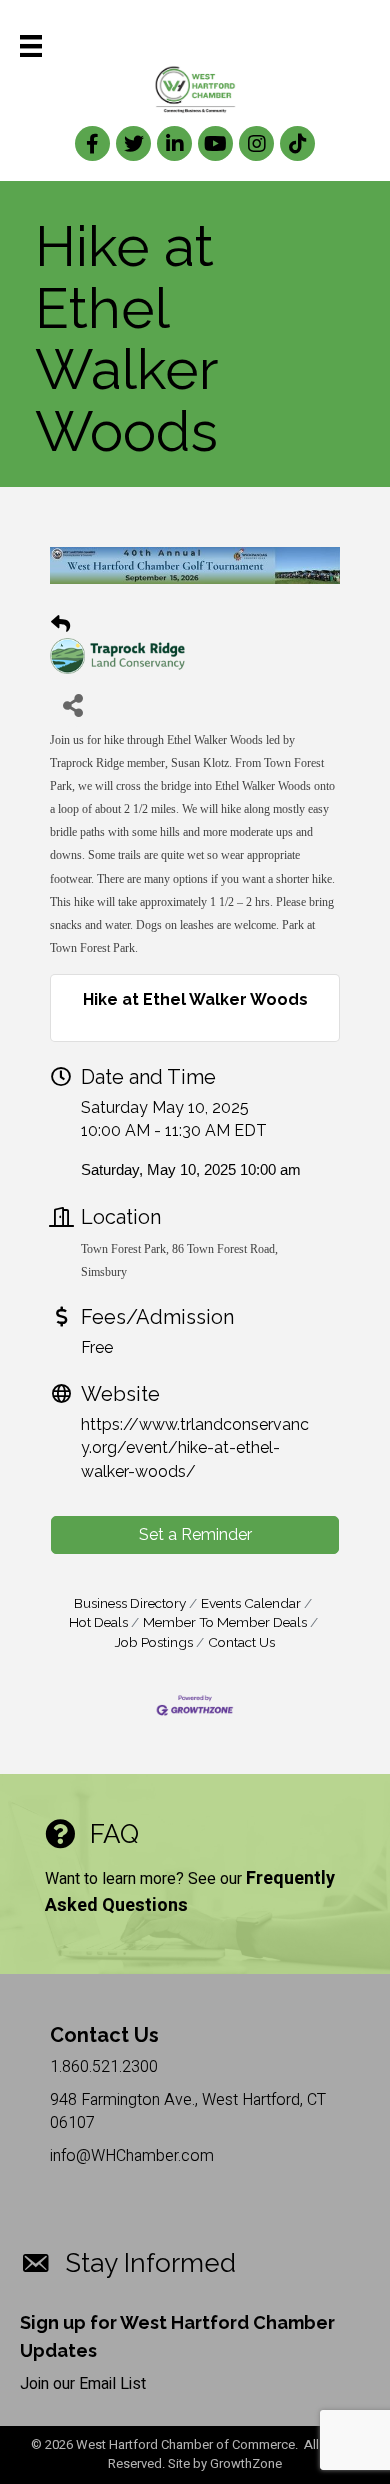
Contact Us (241, 1642)
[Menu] (31, 46)
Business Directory (130, 1603)
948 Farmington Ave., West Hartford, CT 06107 (188, 2111)
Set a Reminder (195, 1534)
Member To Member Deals (225, 1622)
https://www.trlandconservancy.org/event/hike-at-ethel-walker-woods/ (195, 1447)
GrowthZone (246, 2463)
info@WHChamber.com (132, 2156)
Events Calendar (251, 1603)
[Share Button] (72, 704)
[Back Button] (60, 625)
